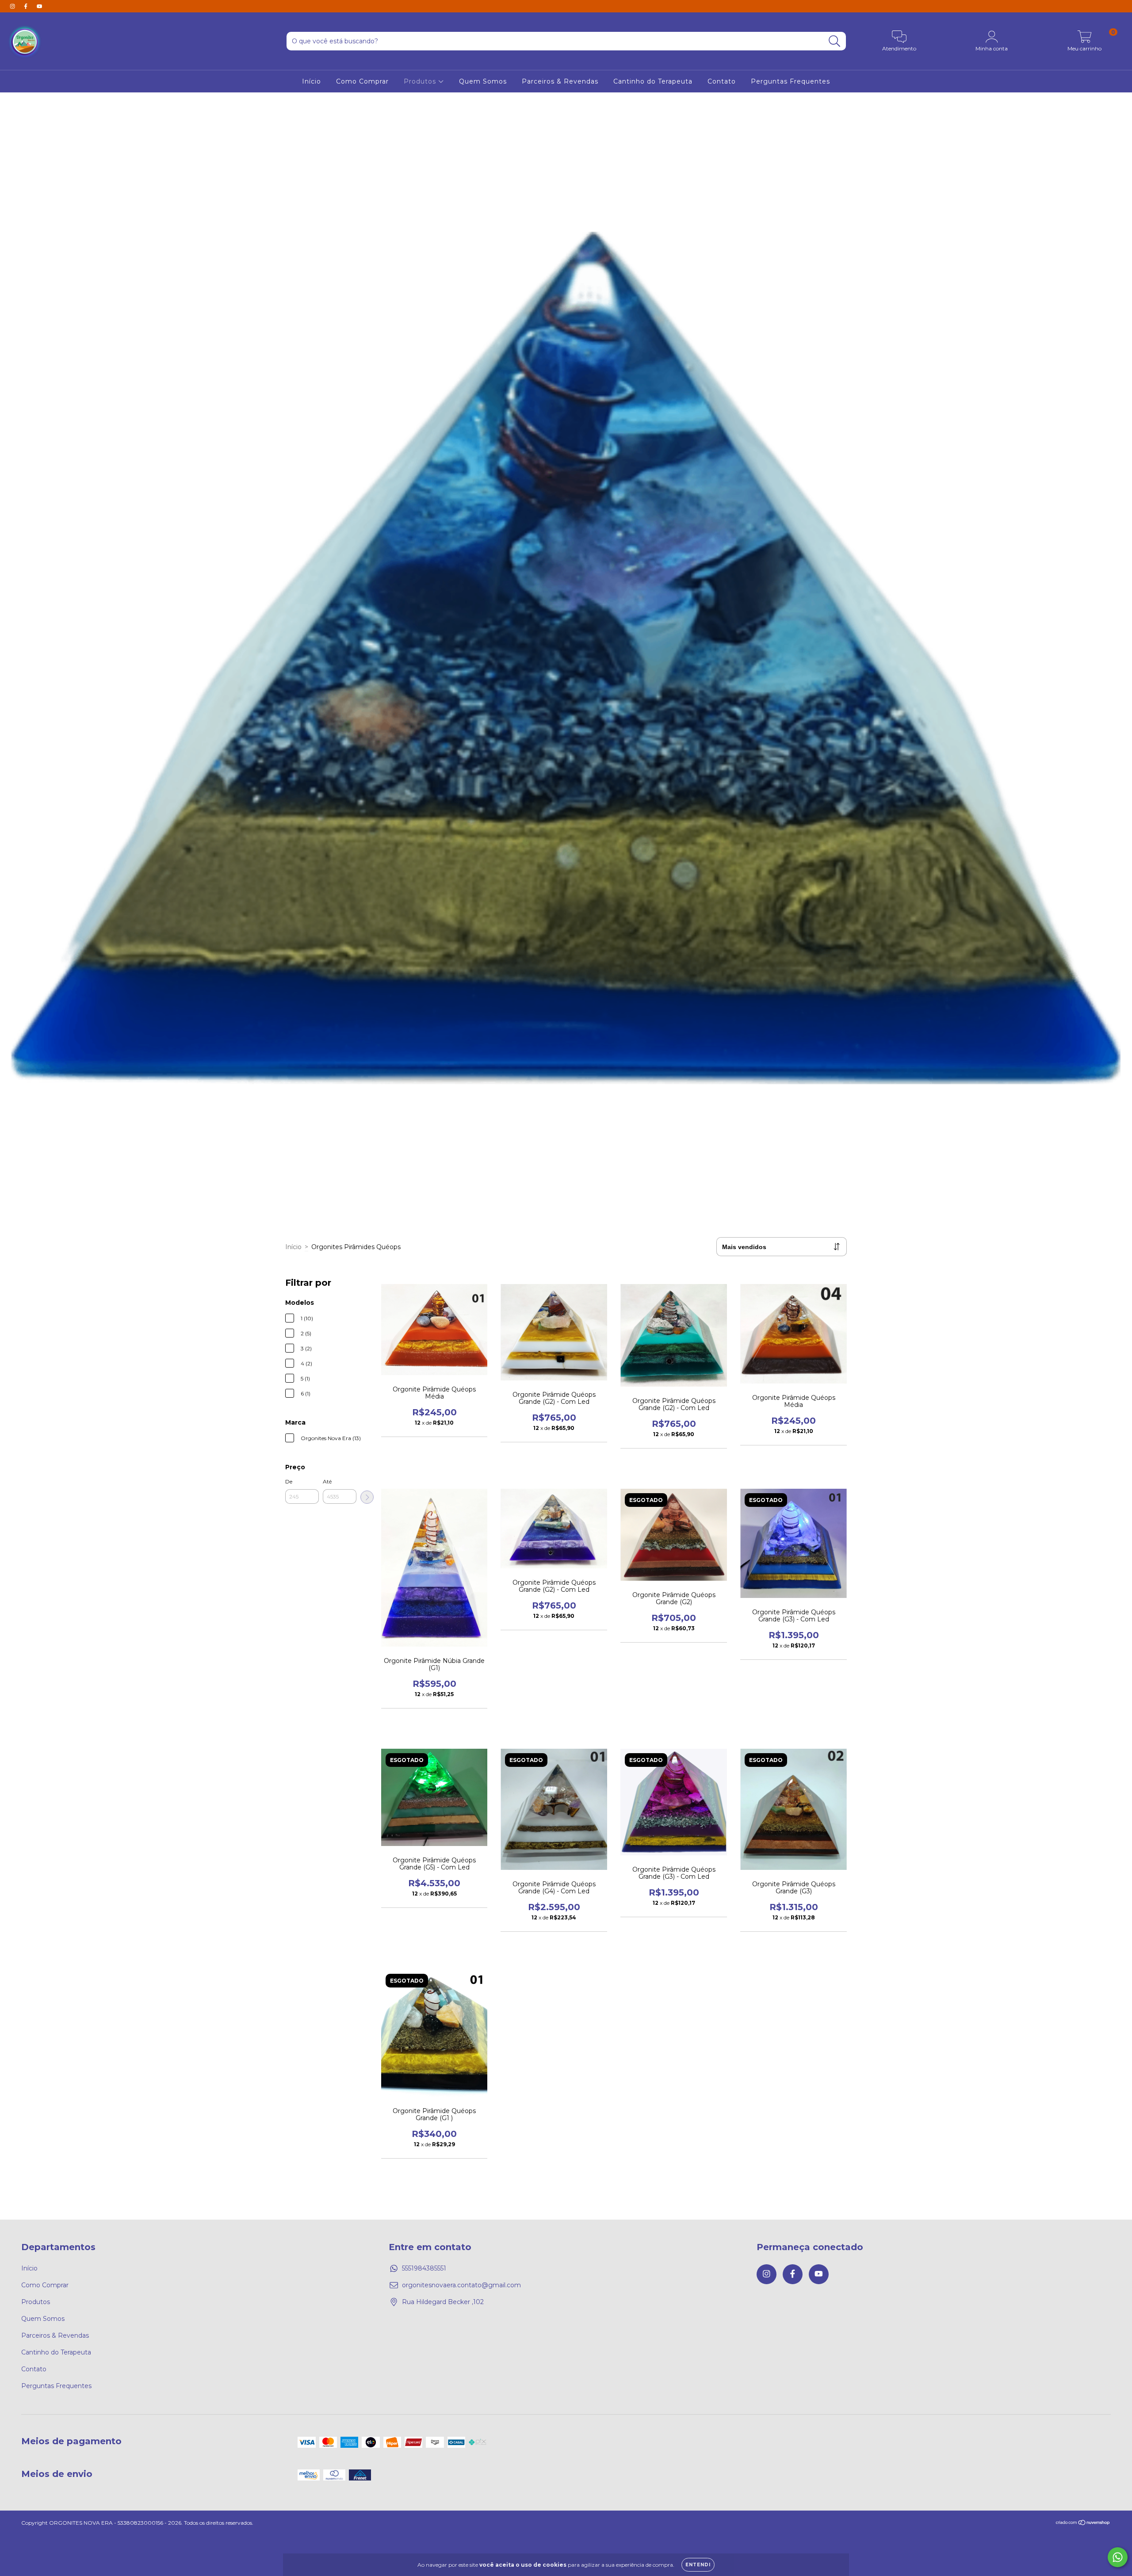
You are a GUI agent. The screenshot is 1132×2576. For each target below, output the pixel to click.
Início (312, 81)
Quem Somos (483, 81)
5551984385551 (424, 2268)
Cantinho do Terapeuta (653, 81)
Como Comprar (362, 81)
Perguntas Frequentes (790, 81)
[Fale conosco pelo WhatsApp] (1118, 2557)
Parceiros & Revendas (560, 81)
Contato (722, 81)
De (289, 1481)
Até (327, 1481)
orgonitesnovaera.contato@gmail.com (461, 2285)
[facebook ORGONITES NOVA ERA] (27, 6)
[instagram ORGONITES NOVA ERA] (13, 6)
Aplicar (367, 1497)
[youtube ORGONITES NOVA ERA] (39, 6)
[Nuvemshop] (1083, 2524)
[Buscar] (835, 41)
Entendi (698, 2565)
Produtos (421, 81)
